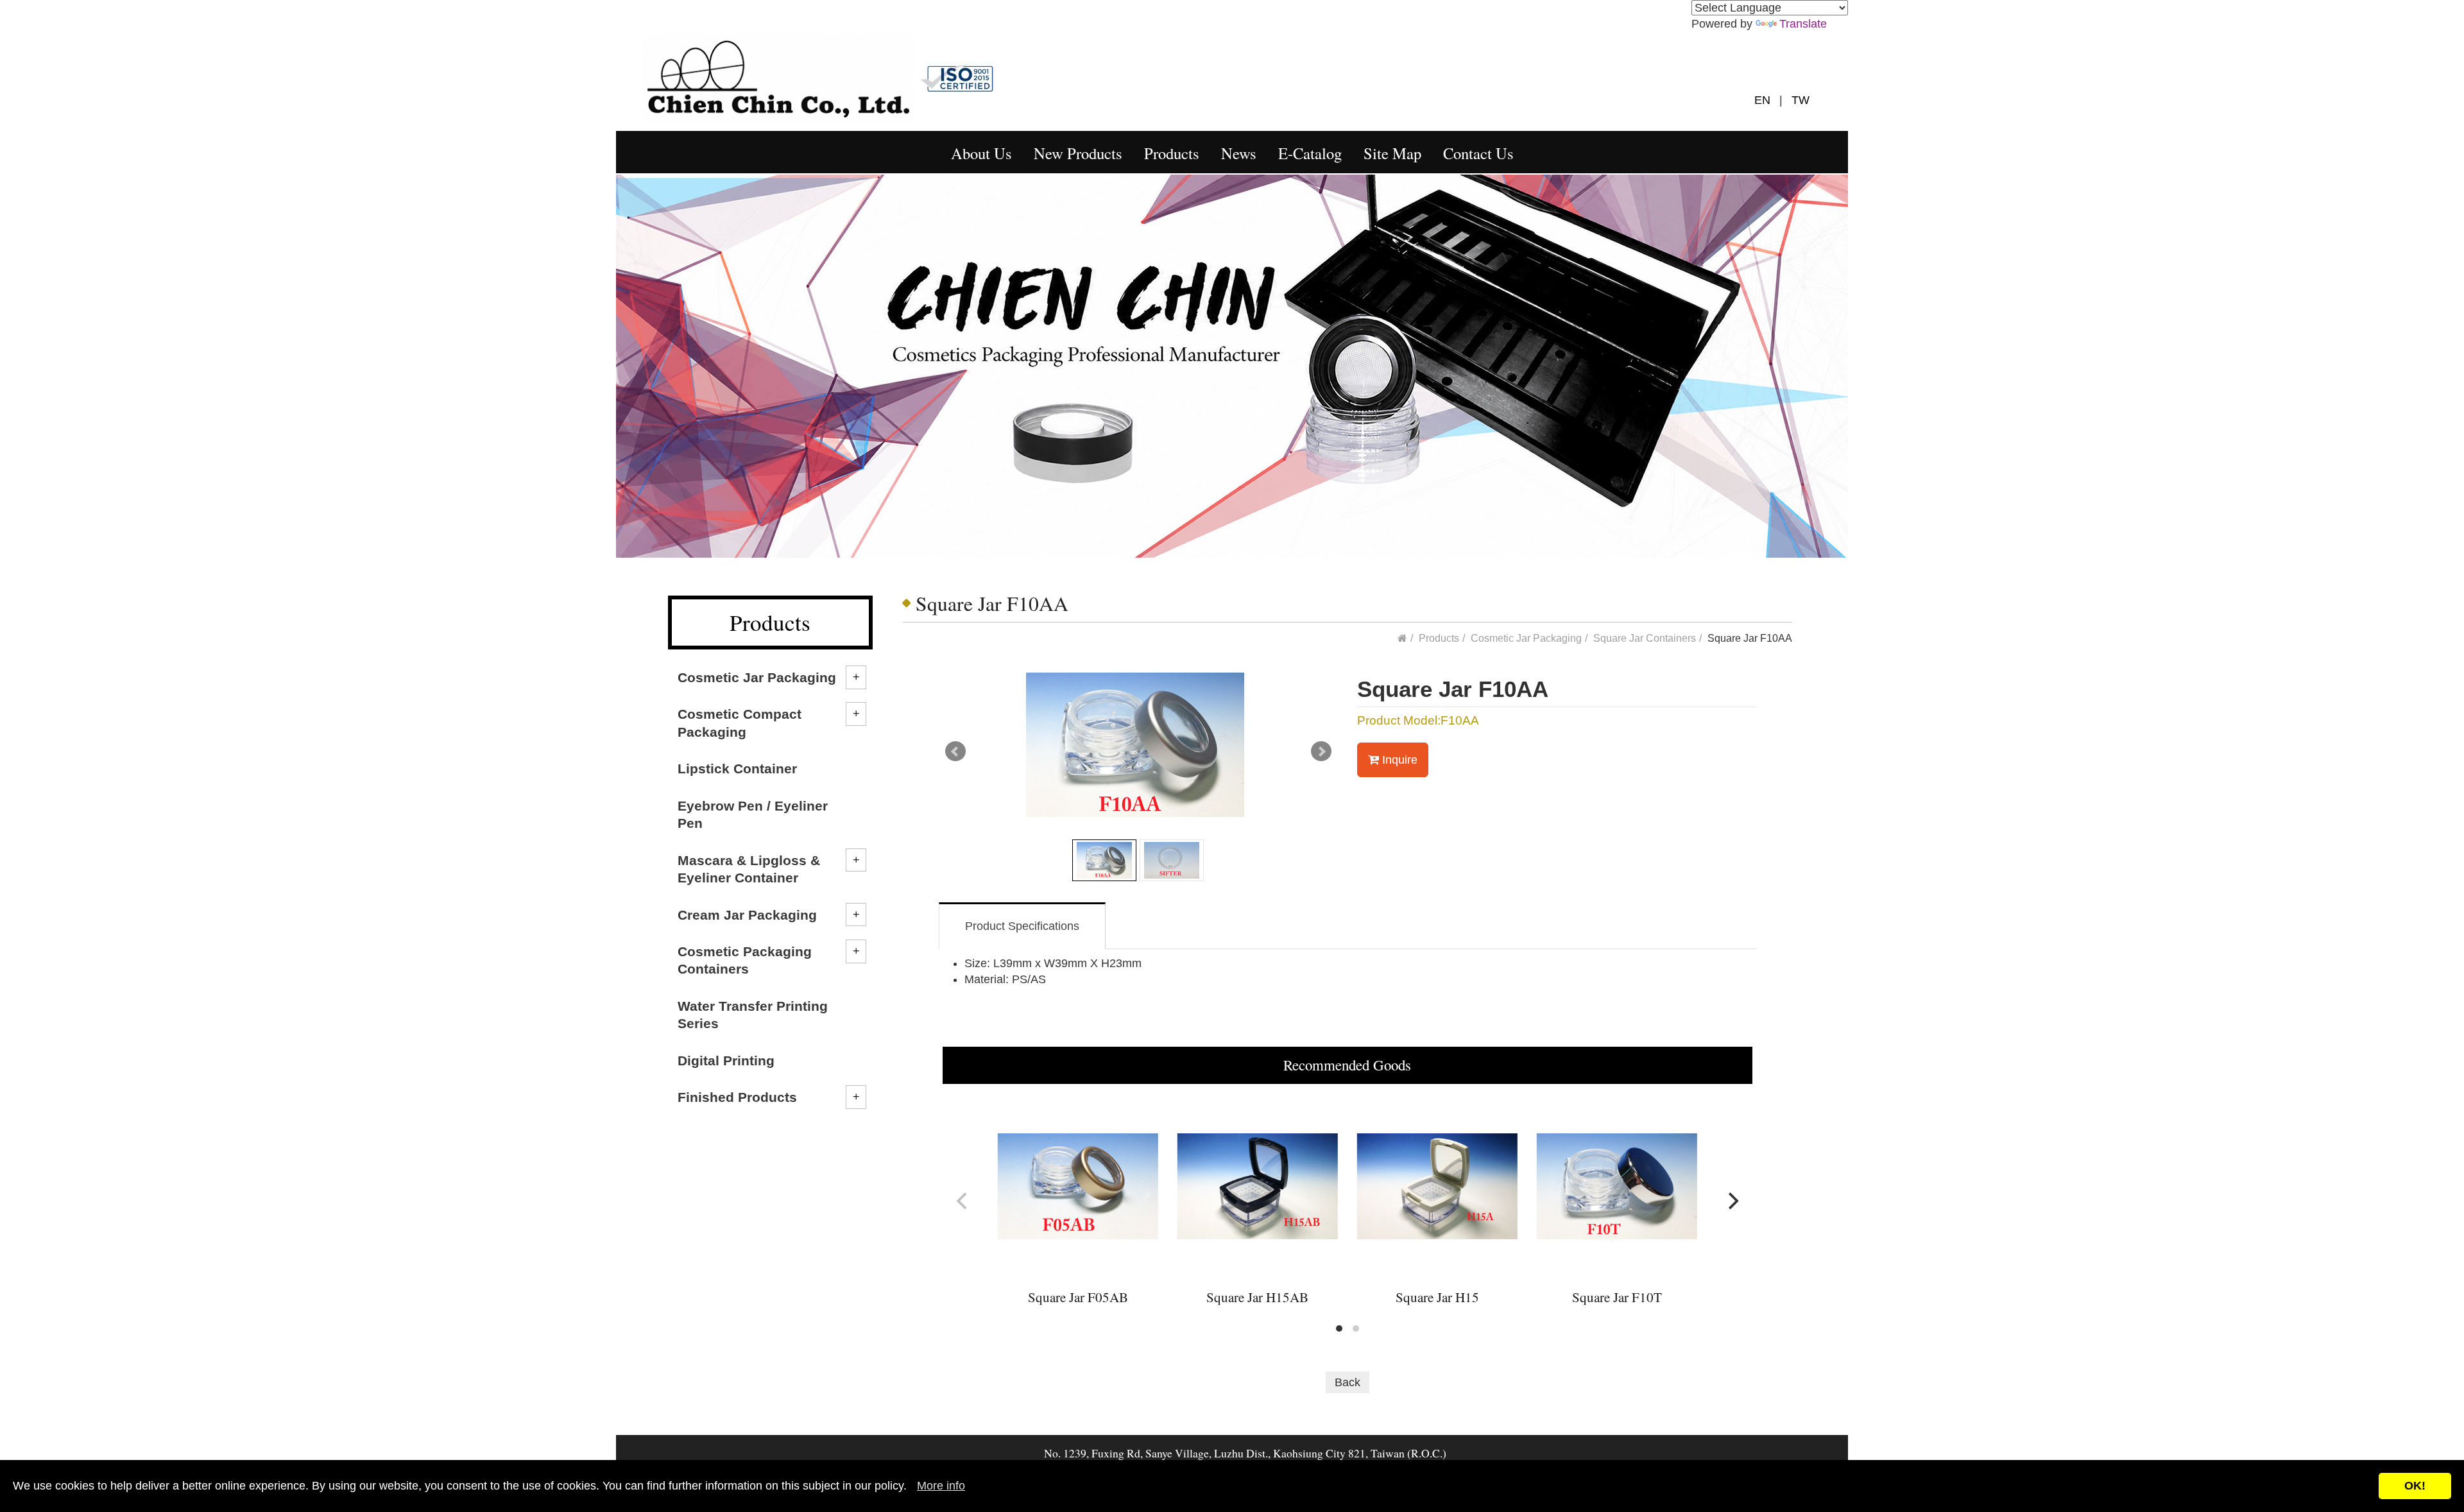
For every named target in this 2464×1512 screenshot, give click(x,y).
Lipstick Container (737, 769)
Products (1172, 153)
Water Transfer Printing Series (753, 1015)
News (1239, 153)
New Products (1078, 153)
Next (1321, 752)
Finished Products (737, 1097)
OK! (2415, 1486)
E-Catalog (1310, 153)
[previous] (963, 1201)
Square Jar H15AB (1257, 1297)
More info (941, 1486)
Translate (1803, 24)
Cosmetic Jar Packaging (757, 677)
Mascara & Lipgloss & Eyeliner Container (749, 869)
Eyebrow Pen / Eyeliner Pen (753, 814)
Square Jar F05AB (1078, 1297)
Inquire (1398, 760)
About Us (981, 153)
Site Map (1392, 153)
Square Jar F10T (1617, 1297)
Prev (955, 752)
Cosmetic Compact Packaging (740, 723)
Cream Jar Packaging (747, 915)
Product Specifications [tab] (1022, 926)
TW (1798, 100)
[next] (1732, 1201)
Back (1347, 1382)
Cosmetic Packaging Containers (745, 960)
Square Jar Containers (1645, 638)
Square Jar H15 (1437, 1297)
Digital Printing (726, 1061)
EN (1767, 100)
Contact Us (1478, 153)
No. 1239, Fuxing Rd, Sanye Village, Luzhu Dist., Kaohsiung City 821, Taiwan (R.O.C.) (1245, 1453)
